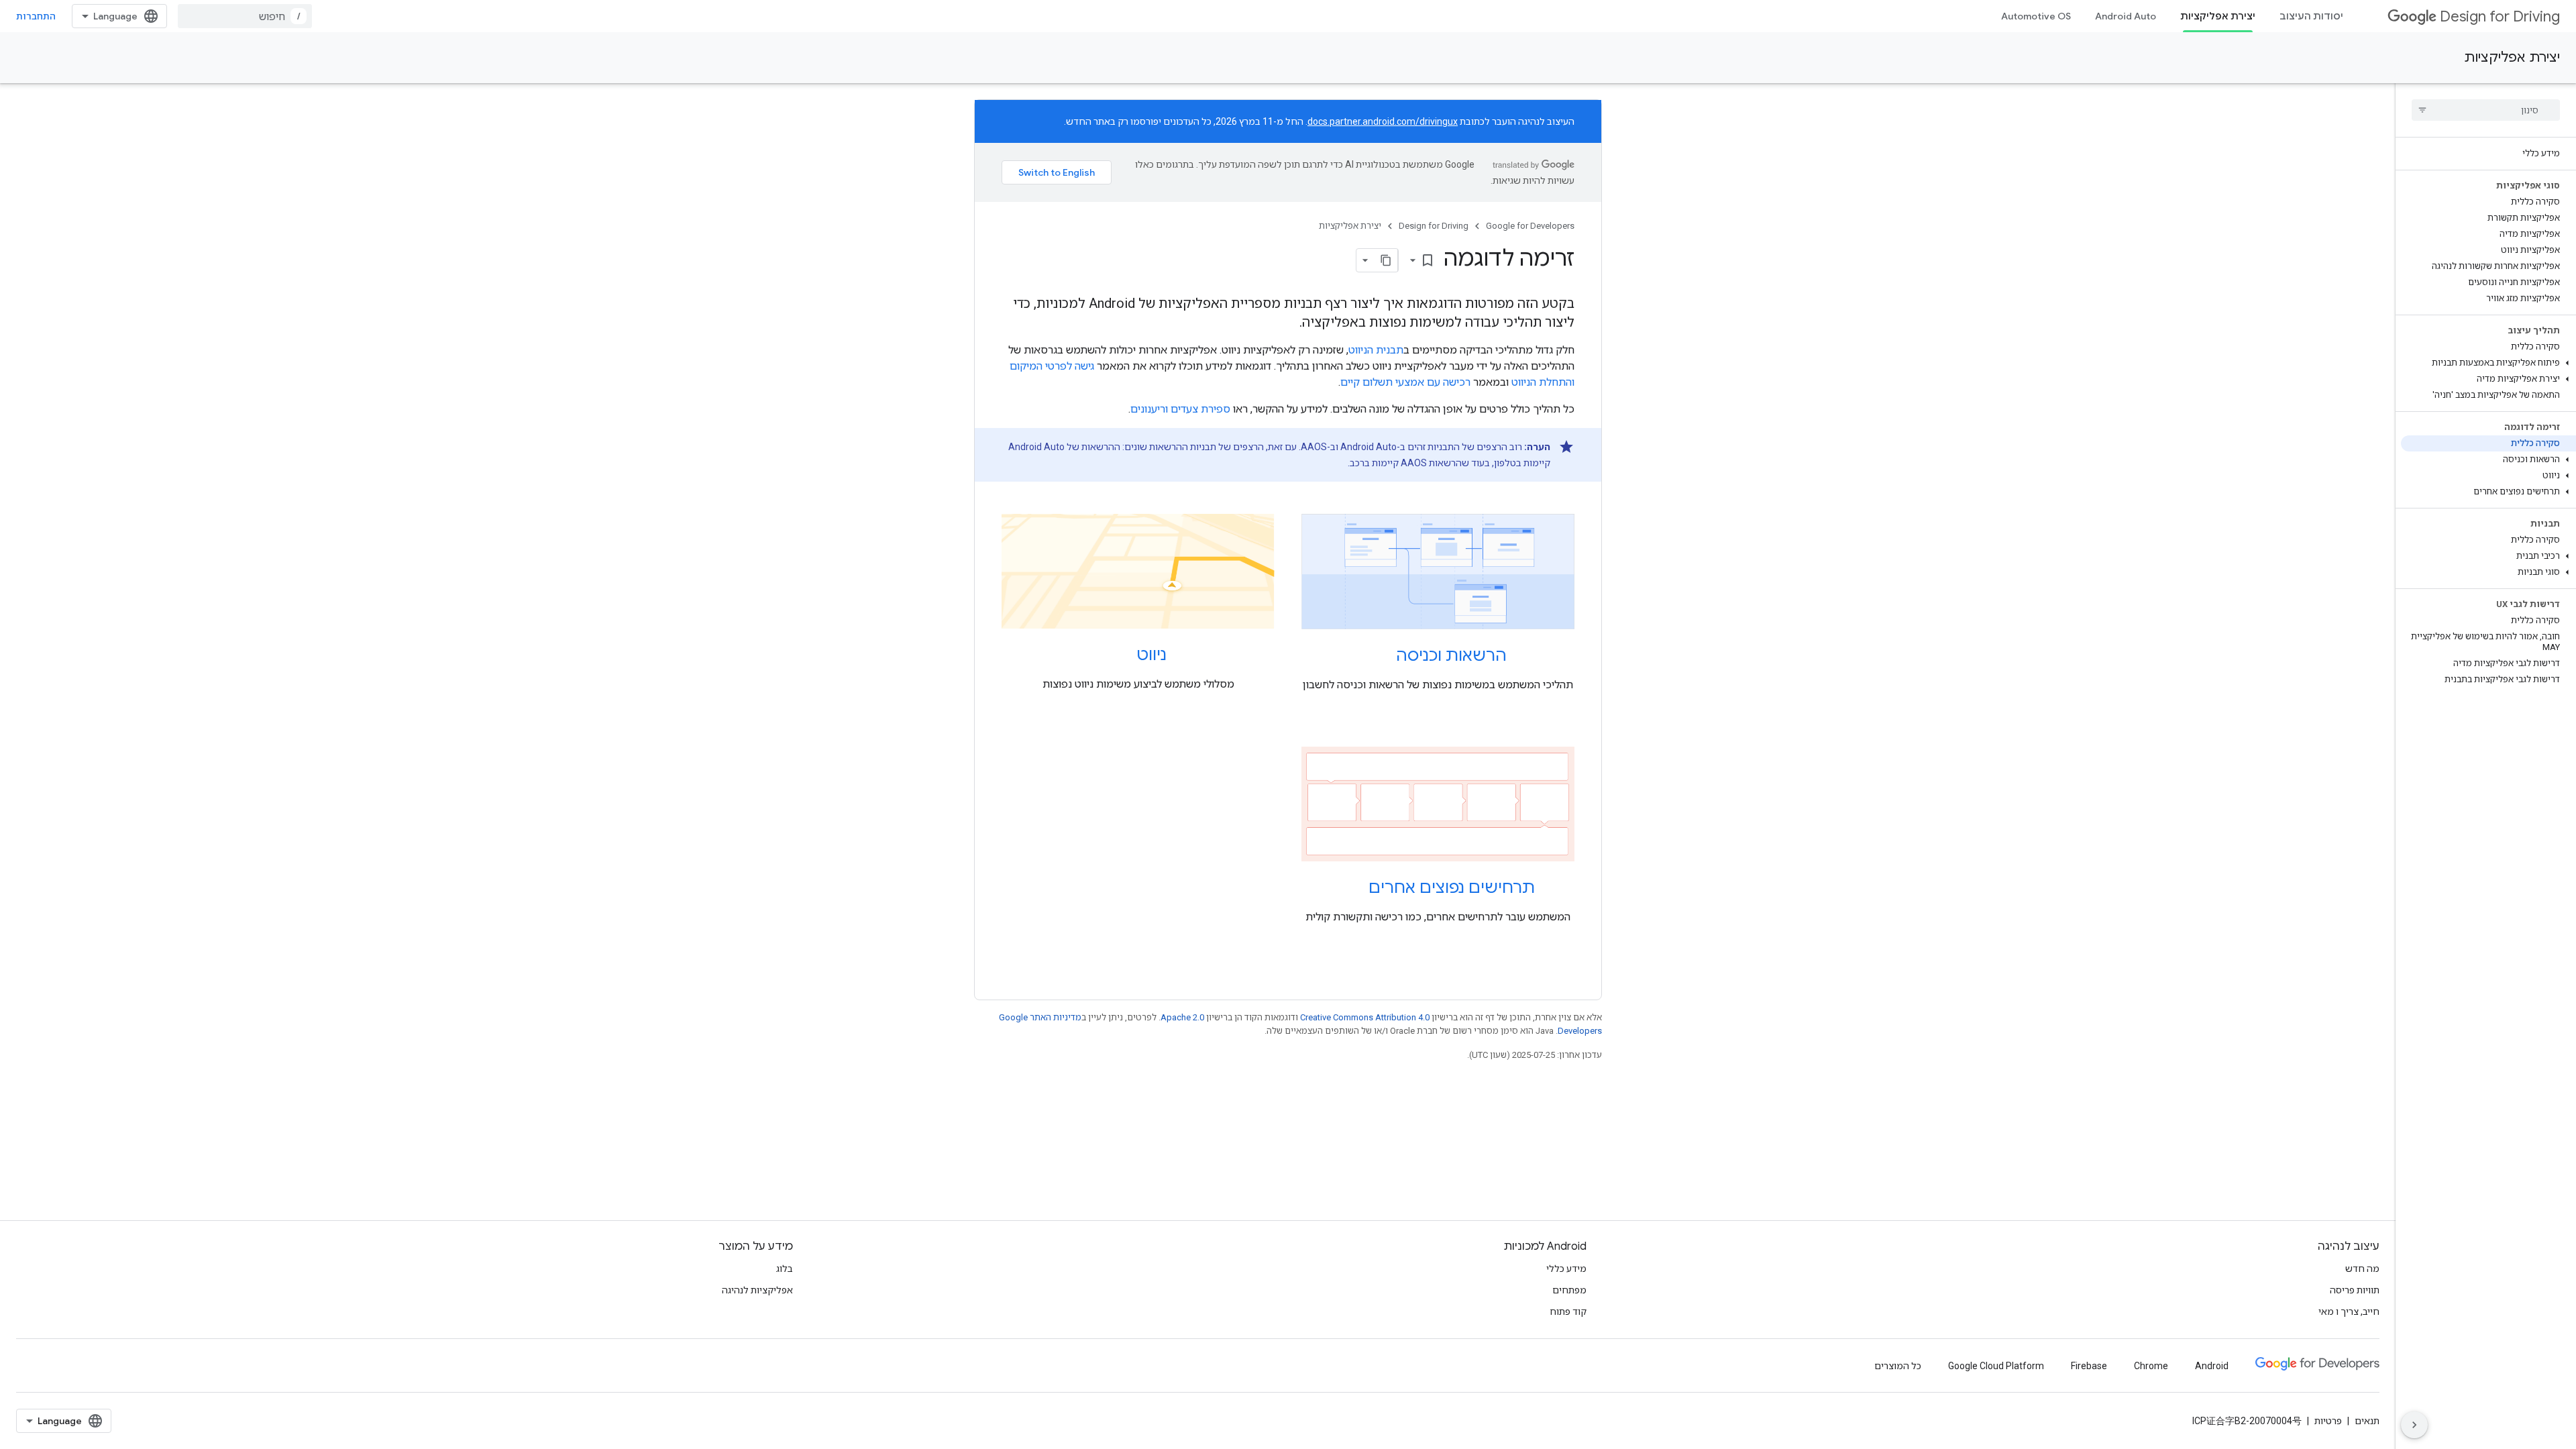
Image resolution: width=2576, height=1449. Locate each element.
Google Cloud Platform (1996, 1366)
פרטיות (2328, 1421)
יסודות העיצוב (2311, 16)
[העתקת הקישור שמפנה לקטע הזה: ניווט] (1123, 656)
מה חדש (2362, 1269)
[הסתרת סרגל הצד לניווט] (2414, 1425)
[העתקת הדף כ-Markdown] (1386, 260)
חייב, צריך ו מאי (2349, 1311)
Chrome (2151, 1366)
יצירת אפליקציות (2218, 16)
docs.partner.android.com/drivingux (1383, 121)
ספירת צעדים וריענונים (1180, 409)
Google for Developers (1530, 226)
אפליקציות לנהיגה (757, 1290)
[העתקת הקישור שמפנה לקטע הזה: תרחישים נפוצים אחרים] (1355, 889)
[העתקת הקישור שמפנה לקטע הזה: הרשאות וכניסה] (1383, 657)
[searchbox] (2486, 110)
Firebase (2089, 1366)
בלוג (785, 1269)
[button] (2488, 363)
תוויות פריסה (2355, 1290)
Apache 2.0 (1182, 1017)
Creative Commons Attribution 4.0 (1365, 1017)
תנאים (2367, 1421)
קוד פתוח (1568, 1311)
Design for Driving (2500, 16)
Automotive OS (2036, 16)
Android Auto (2126, 16)
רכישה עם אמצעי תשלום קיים (1405, 382)
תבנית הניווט (1376, 350)
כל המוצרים (1898, 1366)
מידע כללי (1566, 1269)
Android (2212, 1366)
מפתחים (1569, 1290)
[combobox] (245, 16)
